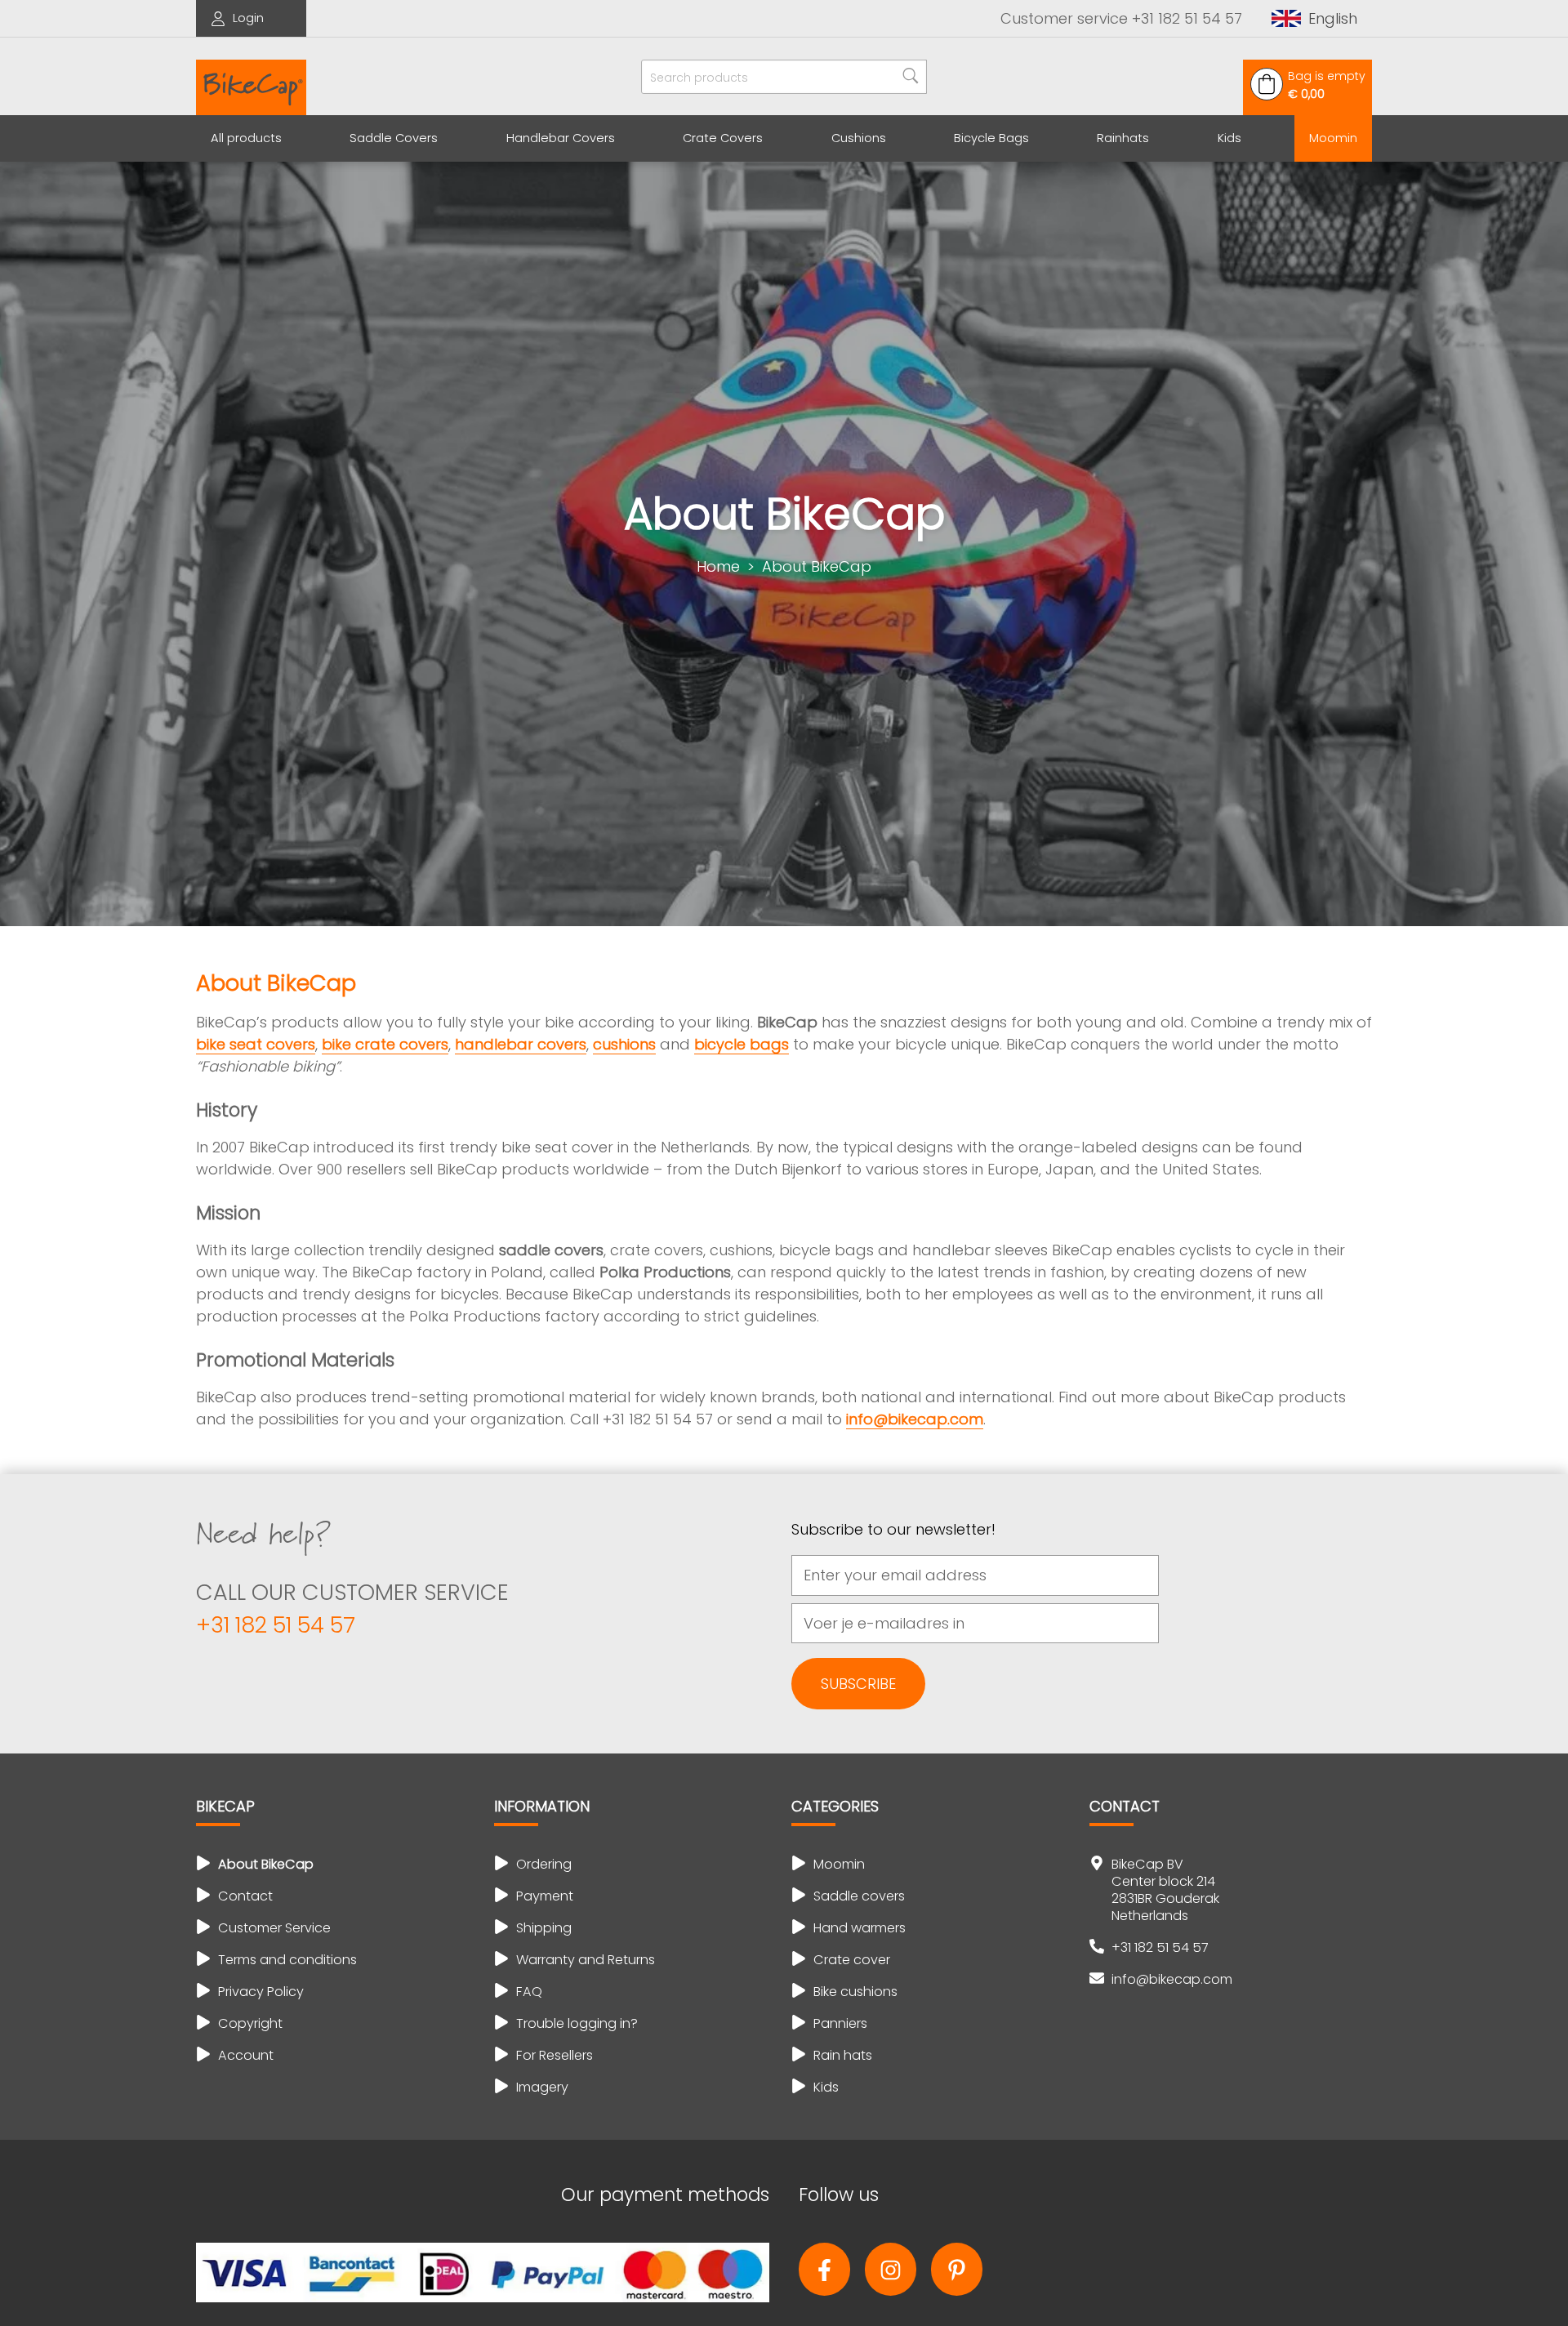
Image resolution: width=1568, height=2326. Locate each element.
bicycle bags (742, 1044)
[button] (1314, 18)
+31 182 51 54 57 (276, 1625)
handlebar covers (521, 1044)
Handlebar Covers (561, 138)
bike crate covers (385, 1044)
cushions (624, 1044)
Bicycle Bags (991, 138)
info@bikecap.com (915, 1419)
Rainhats (1123, 138)
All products (246, 138)
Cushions (859, 138)
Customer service (1121, 18)
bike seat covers (256, 1044)
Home (718, 566)
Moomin (1333, 138)
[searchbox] (784, 77)
